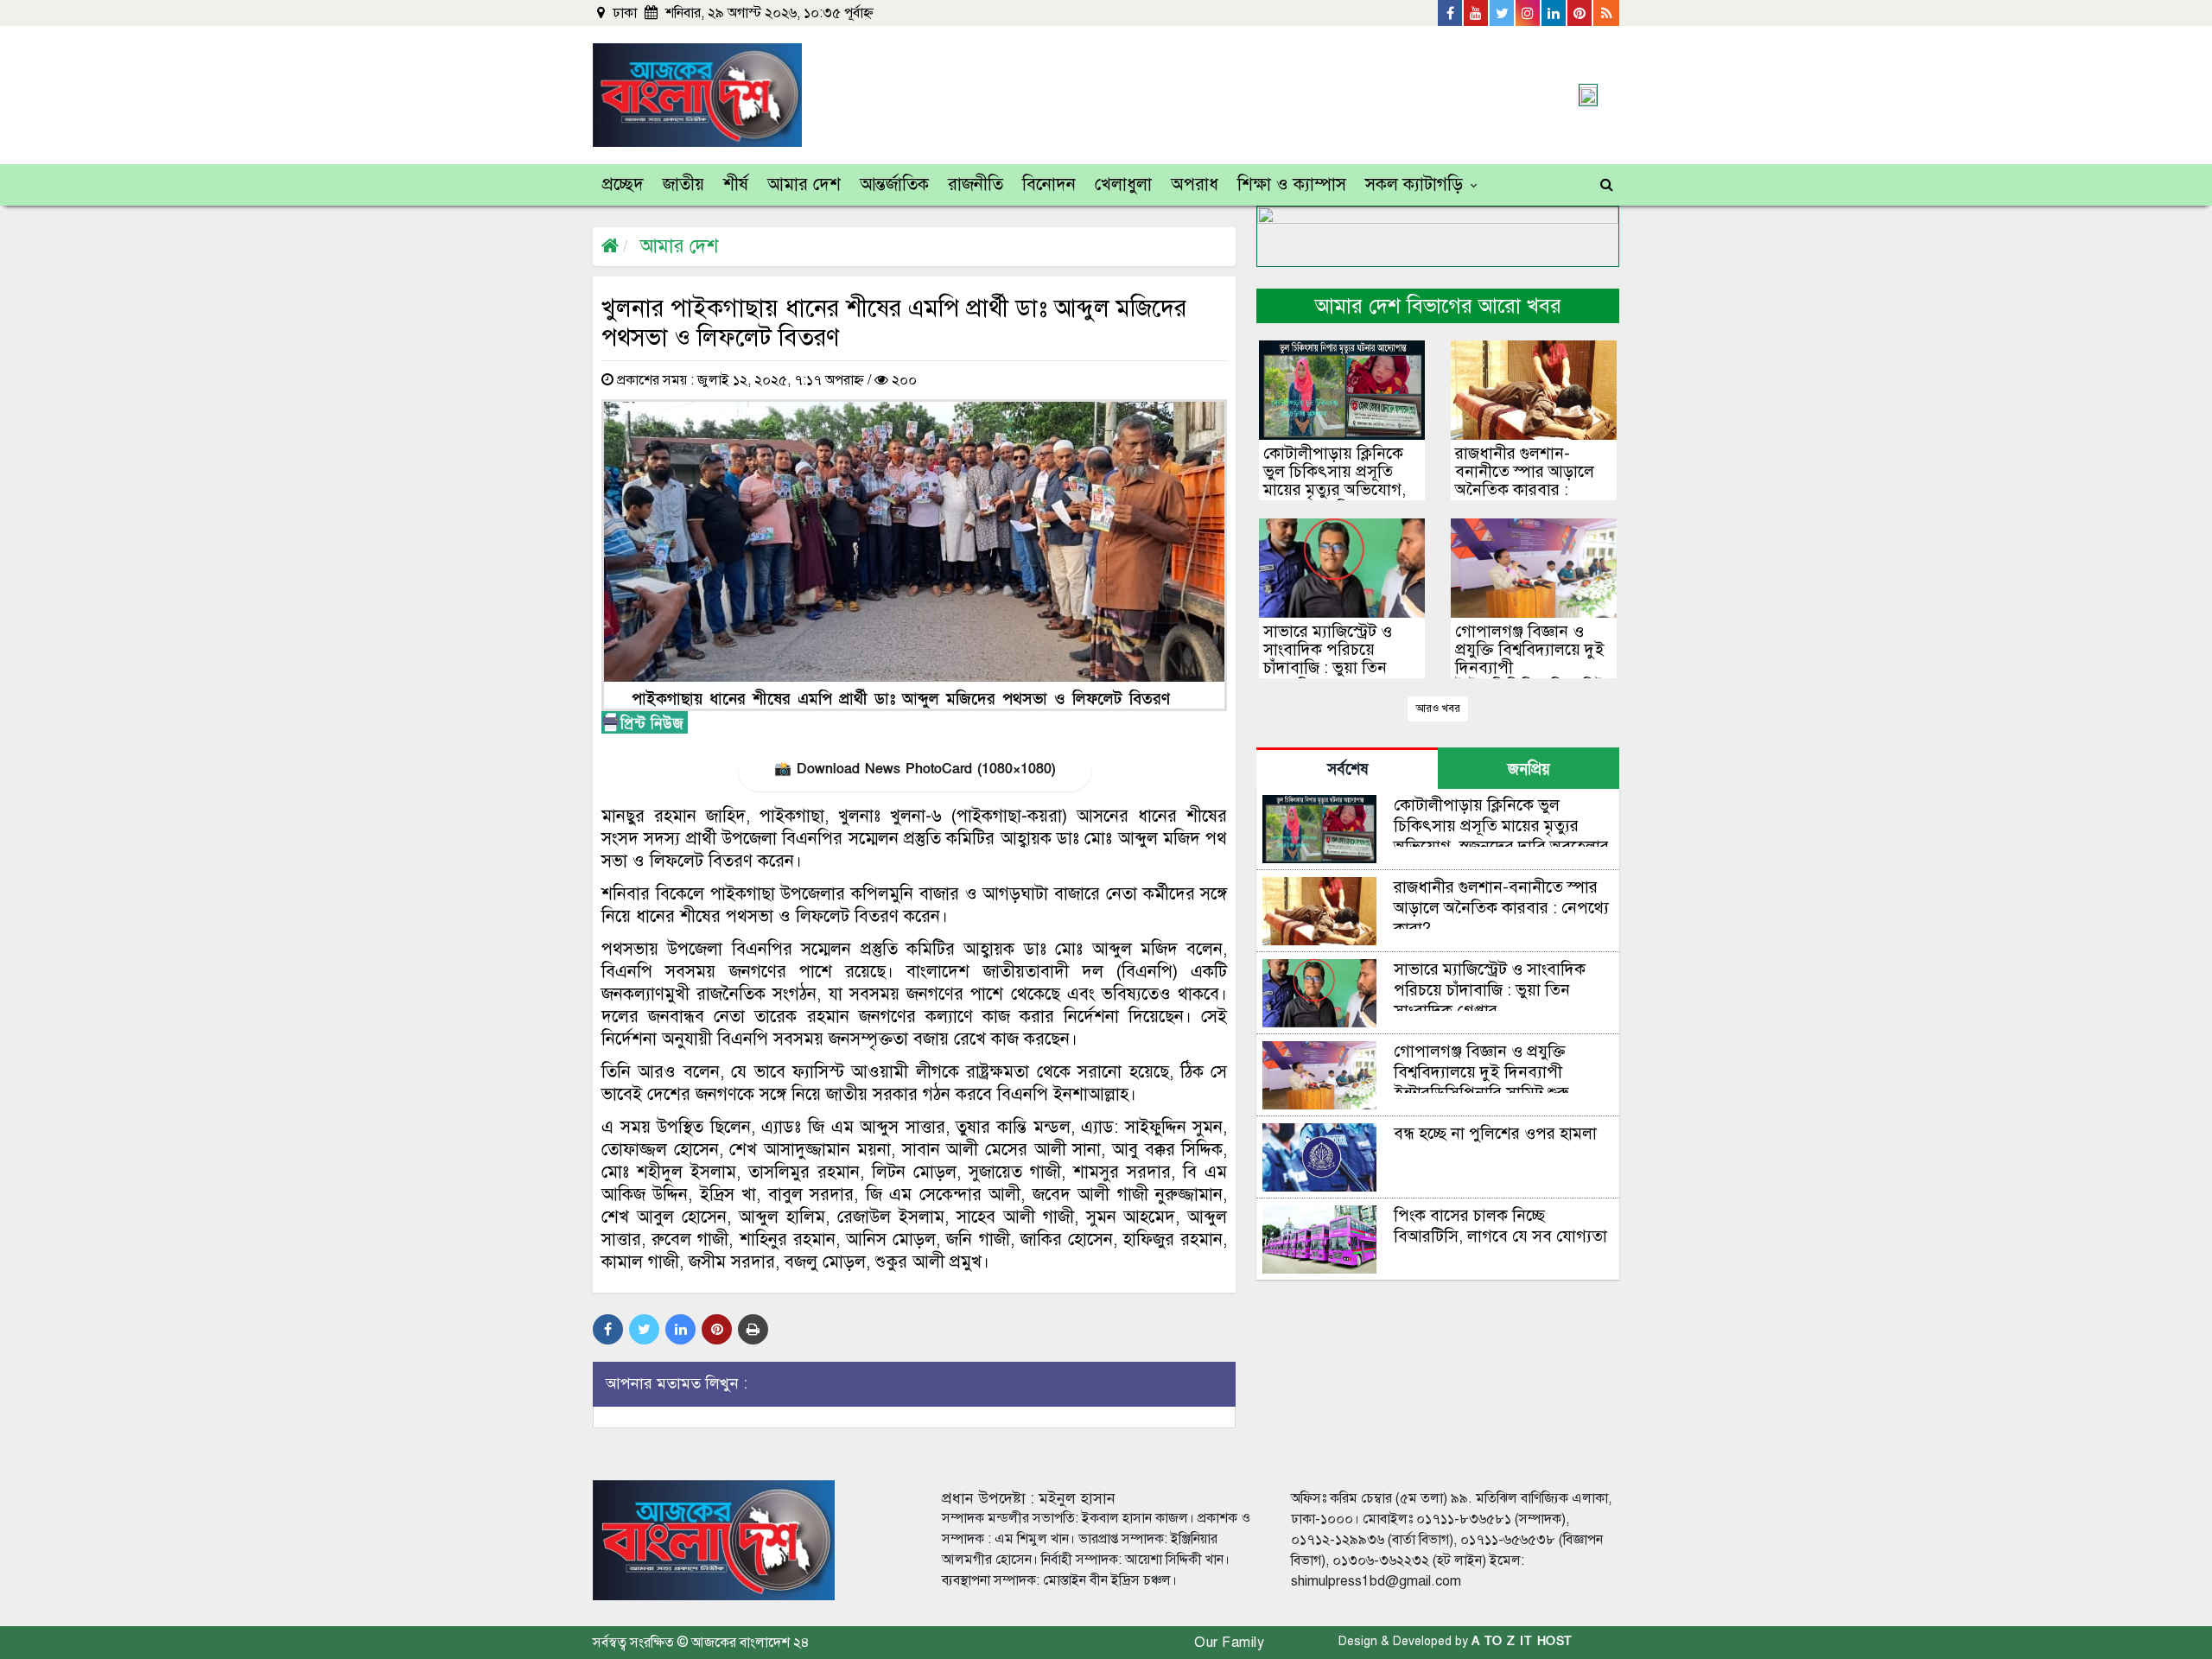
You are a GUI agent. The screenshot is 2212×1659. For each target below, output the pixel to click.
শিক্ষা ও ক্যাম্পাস (1292, 184)
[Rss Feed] (1606, 13)
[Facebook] (1451, 13)
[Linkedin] (1554, 13)
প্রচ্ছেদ (623, 184)
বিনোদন (1049, 184)
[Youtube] (1477, 13)
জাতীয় (683, 184)
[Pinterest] (1580, 13)
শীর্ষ (736, 184)
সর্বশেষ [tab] (1348, 769)
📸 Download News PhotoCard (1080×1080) (915, 769)
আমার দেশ (804, 184)
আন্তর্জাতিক (894, 184)
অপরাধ (1195, 184)
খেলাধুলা (1123, 184)
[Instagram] (1529, 13)
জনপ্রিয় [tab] (1529, 769)
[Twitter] (1503, 13)
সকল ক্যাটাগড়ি (1414, 184)
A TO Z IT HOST (1522, 1641)
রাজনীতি (976, 184)
